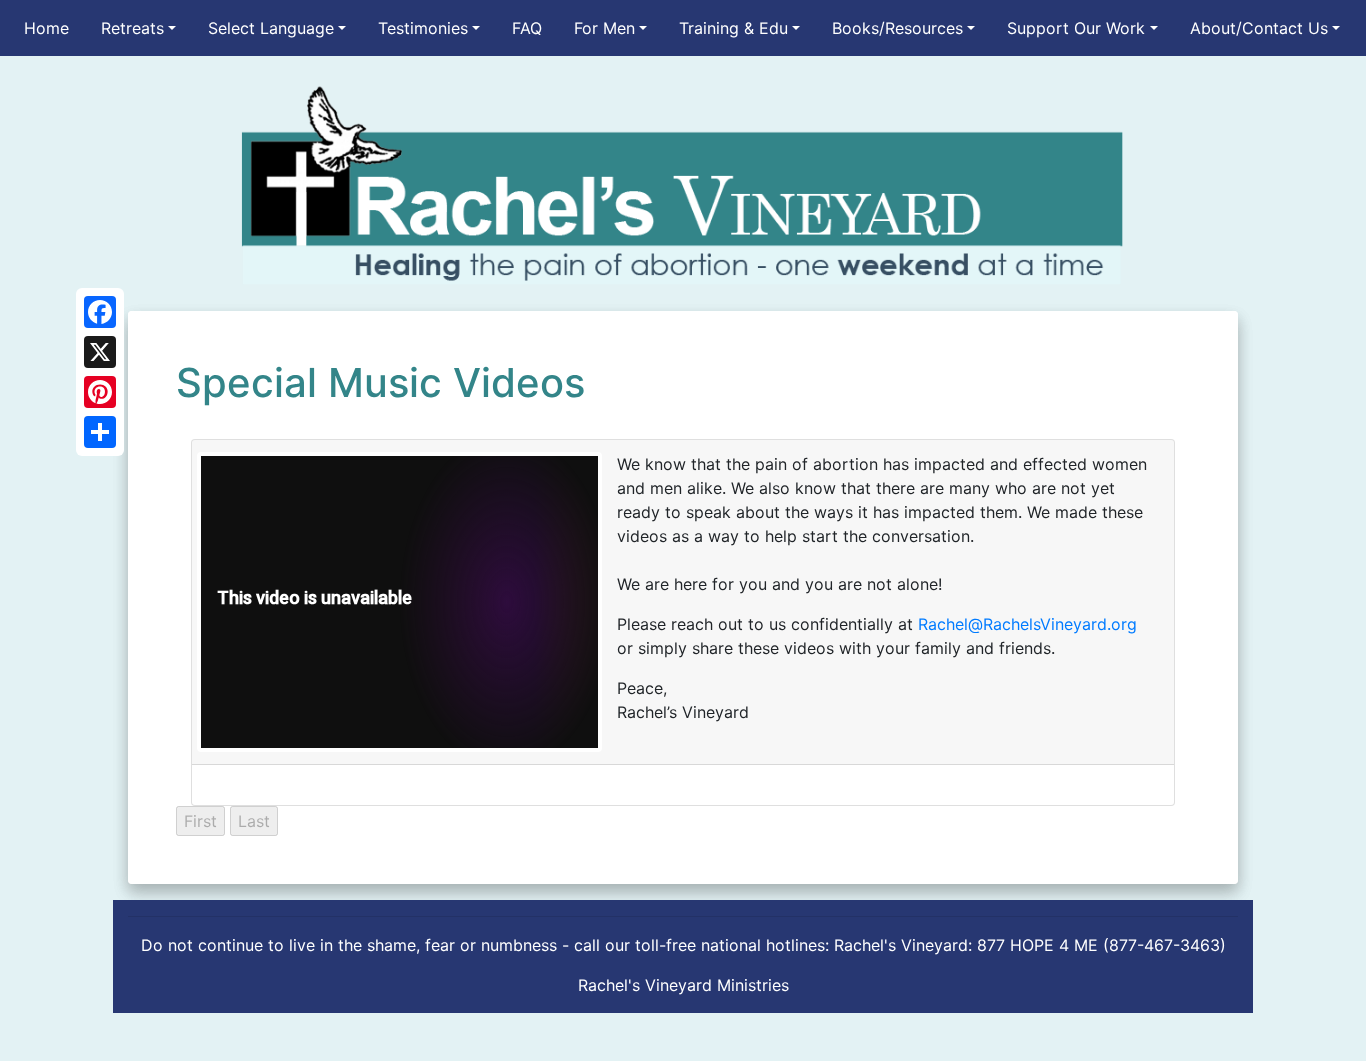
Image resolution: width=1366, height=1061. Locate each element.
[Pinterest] (100, 392)
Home (46, 28)
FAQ (527, 28)
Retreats (132, 28)
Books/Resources (897, 28)
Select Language (271, 28)
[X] (100, 352)
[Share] (100, 432)
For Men (604, 28)
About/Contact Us (1259, 28)
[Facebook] (100, 312)
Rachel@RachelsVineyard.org (1027, 624)
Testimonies (423, 28)
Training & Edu (733, 28)
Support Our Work (1076, 28)
